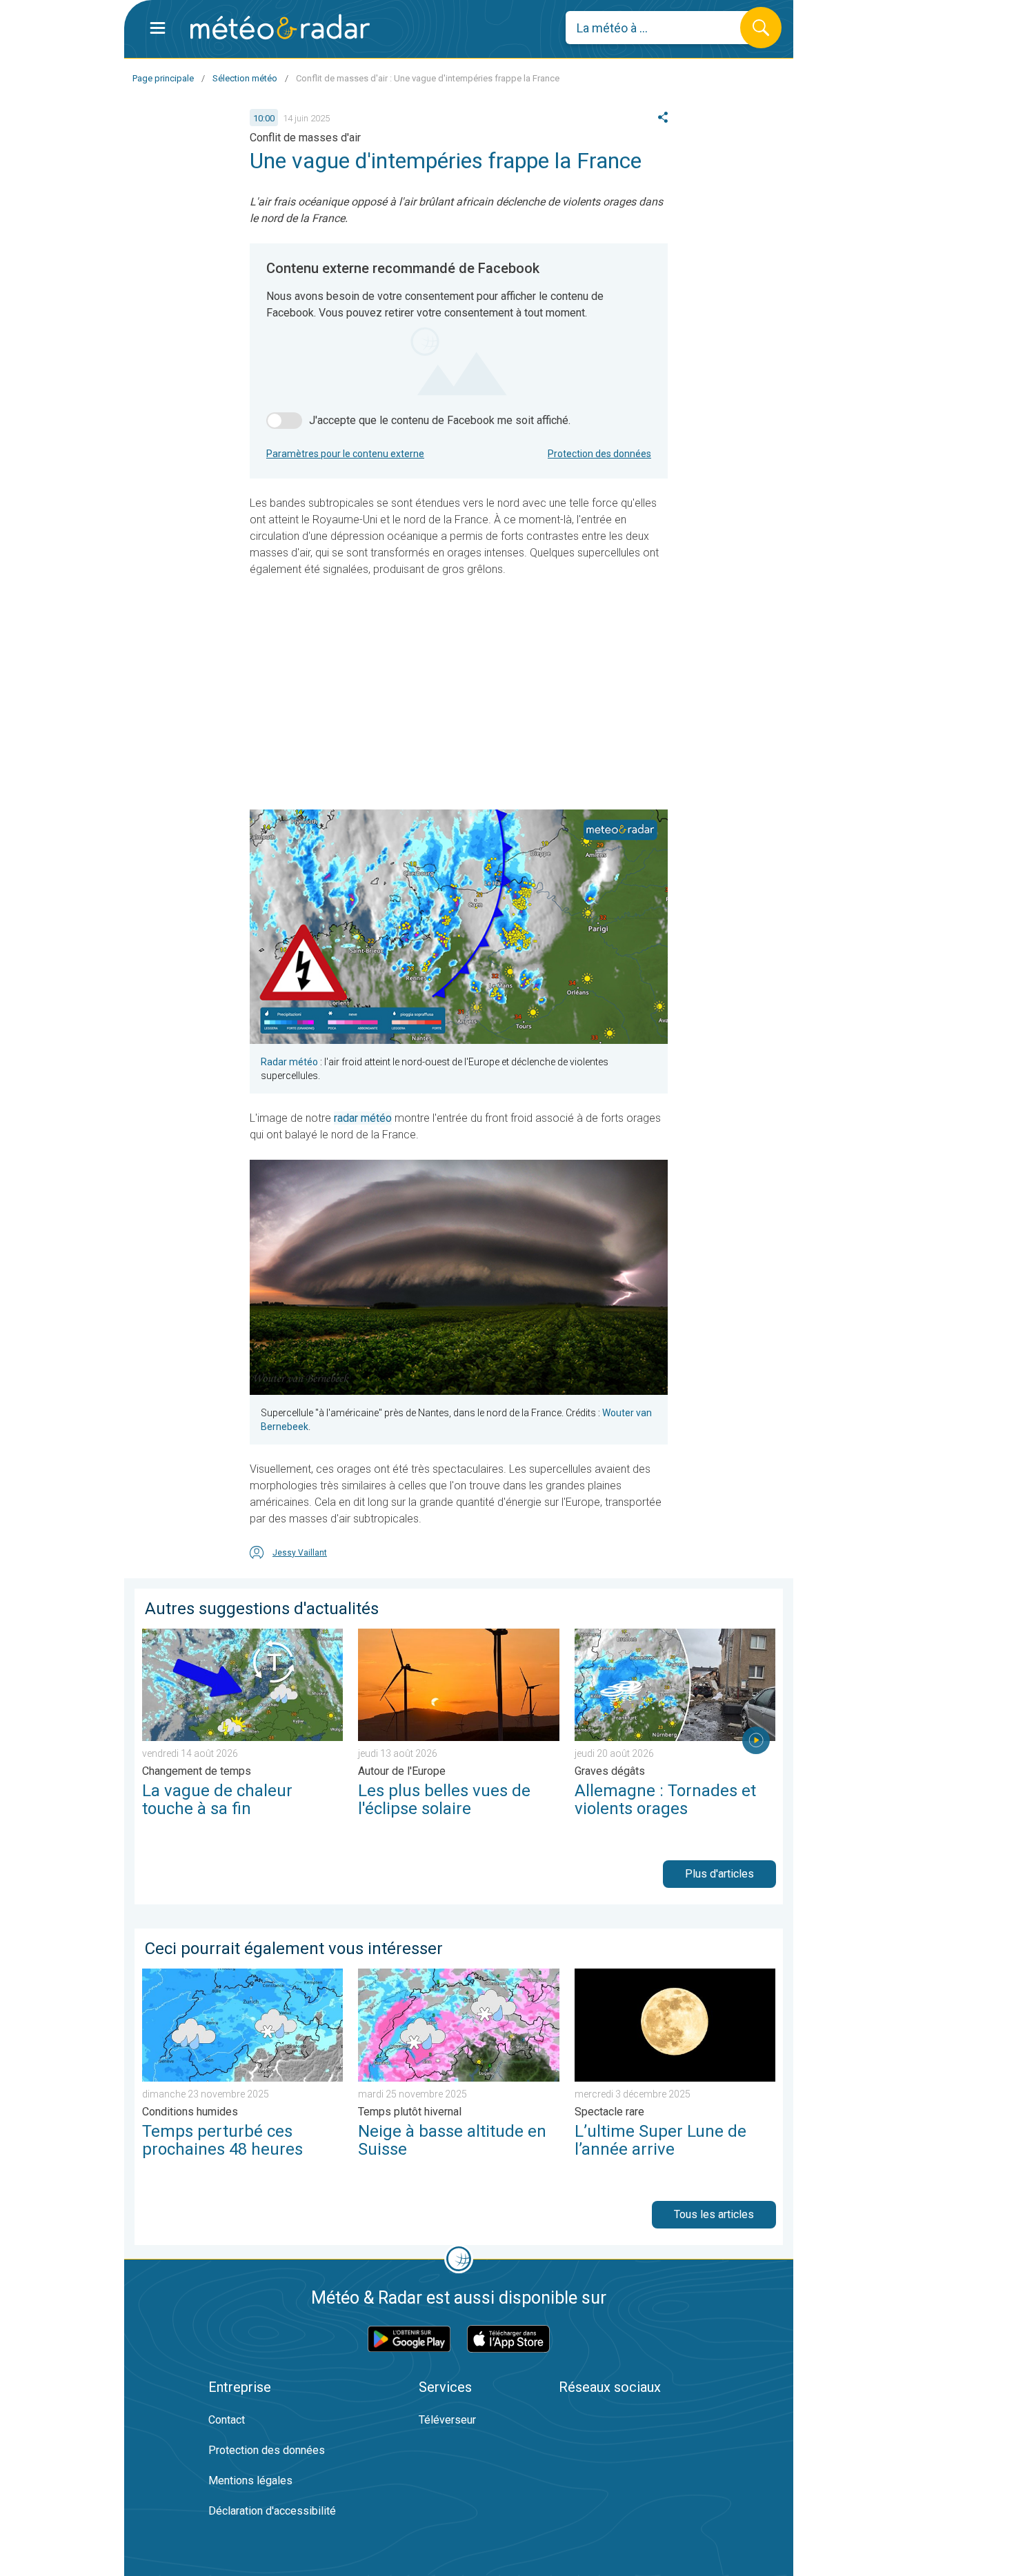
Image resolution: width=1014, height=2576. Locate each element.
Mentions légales (250, 2481)
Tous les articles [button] (714, 2214)
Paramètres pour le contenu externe (345, 454)
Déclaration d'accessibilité (272, 2511)
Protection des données (599, 454)
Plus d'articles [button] (719, 1874)
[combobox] (663, 28)
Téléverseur (447, 2420)
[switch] (284, 421)
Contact (227, 2420)
